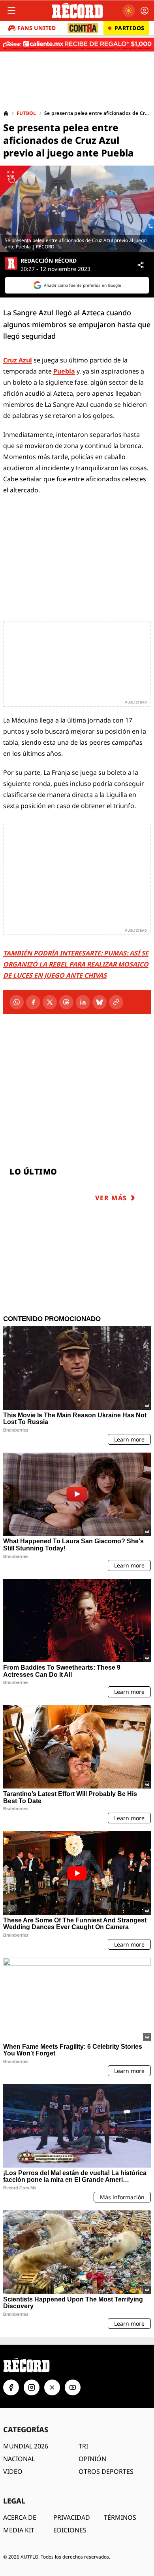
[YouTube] (73, 2387)
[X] (50, 1002)
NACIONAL (19, 2459)
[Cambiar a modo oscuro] (129, 11)
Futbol (26, 113)
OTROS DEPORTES (106, 2471)
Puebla (64, 371)
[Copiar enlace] (116, 1002)
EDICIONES (70, 2530)
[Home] (6, 113)
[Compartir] (141, 265)
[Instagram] (32, 2387)
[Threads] (66, 1002)
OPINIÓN (92, 2459)
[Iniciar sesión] (145, 11)
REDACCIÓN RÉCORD (49, 261)
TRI (83, 2446)
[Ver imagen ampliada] (77, 209)
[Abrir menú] (11, 11)
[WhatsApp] (17, 1002)
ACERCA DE (20, 2517)
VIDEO (13, 2471)
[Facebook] (33, 1002)
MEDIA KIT (19, 2530)
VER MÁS (111, 1198)
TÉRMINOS (120, 2517)
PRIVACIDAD (72, 2517)
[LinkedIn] (83, 1002)
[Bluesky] (100, 1002)
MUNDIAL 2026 (26, 2446)
